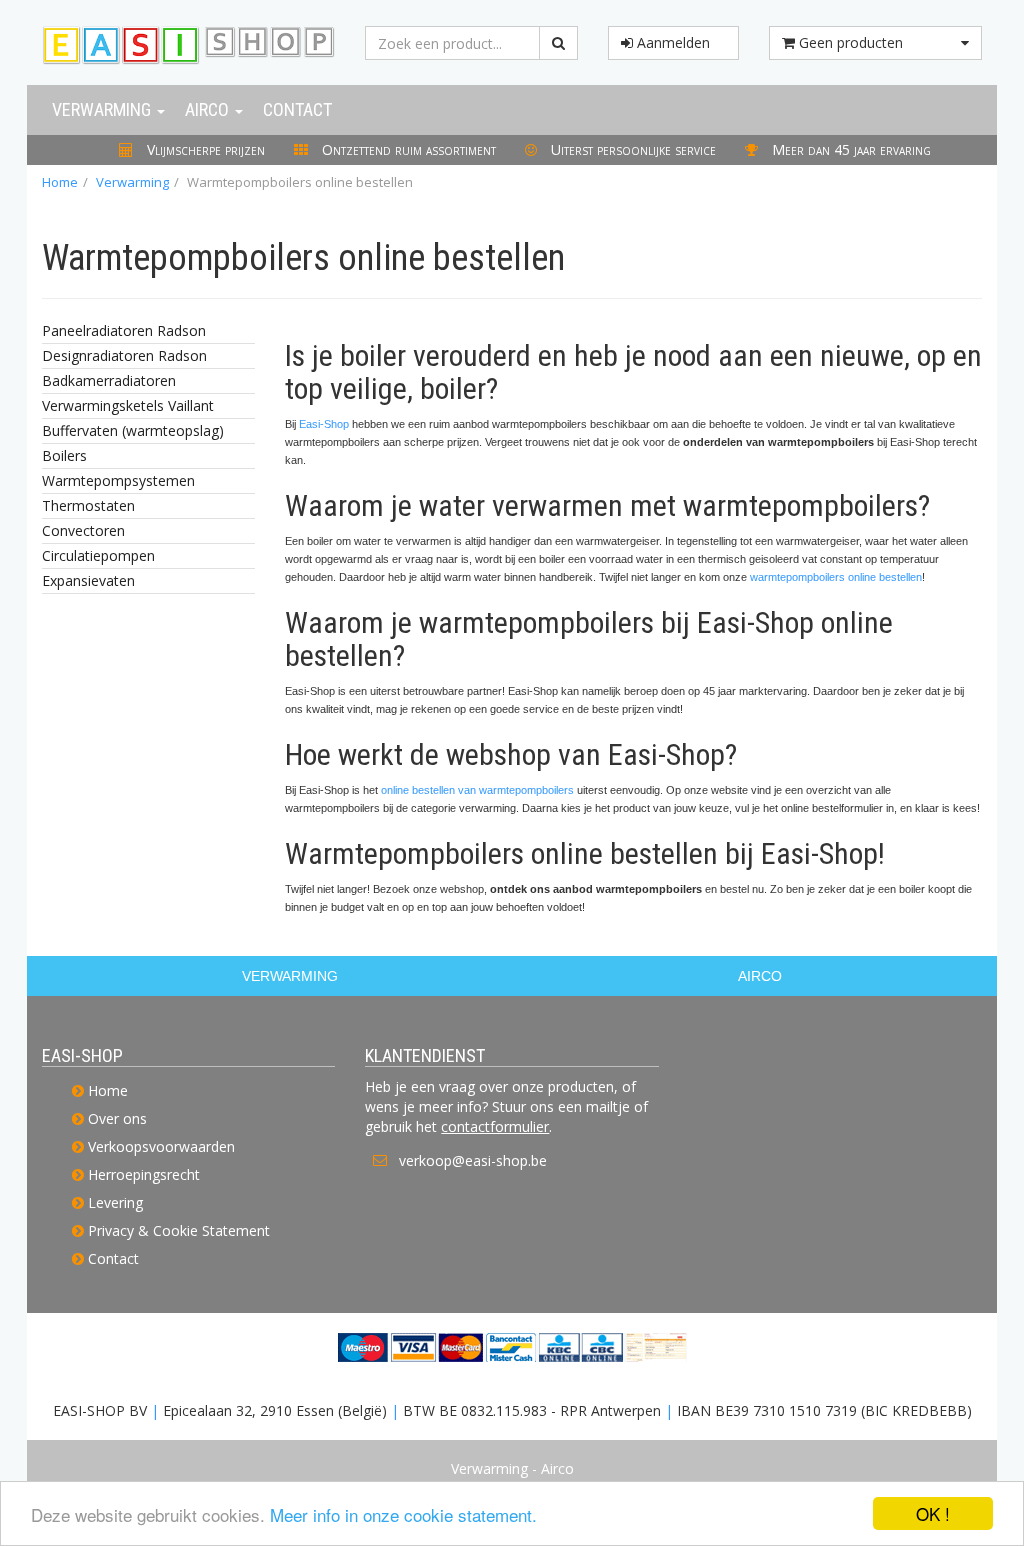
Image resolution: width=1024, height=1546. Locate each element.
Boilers (64, 455)
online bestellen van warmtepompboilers (477, 790)
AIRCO (760, 976)
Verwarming (103, 109)
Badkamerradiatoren (109, 380)
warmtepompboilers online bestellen (836, 577)
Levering (115, 1202)
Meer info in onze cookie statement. (403, 1514)
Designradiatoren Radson (124, 355)
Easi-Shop (324, 424)
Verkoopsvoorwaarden (161, 1146)
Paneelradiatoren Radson (124, 330)
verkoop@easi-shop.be (473, 1160)
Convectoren (83, 530)
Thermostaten (88, 505)
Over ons (117, 1118)
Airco (209, 109)
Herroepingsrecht (144, 1174)
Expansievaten (88, 580)
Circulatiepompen (98, 555)
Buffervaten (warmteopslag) (133, 430)
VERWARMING (290, 976)
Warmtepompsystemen (118, 480)
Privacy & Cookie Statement (179, 1230)
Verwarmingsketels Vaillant (128, 405)
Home (60, 182)
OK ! (933, 1513)
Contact (297, 109)
